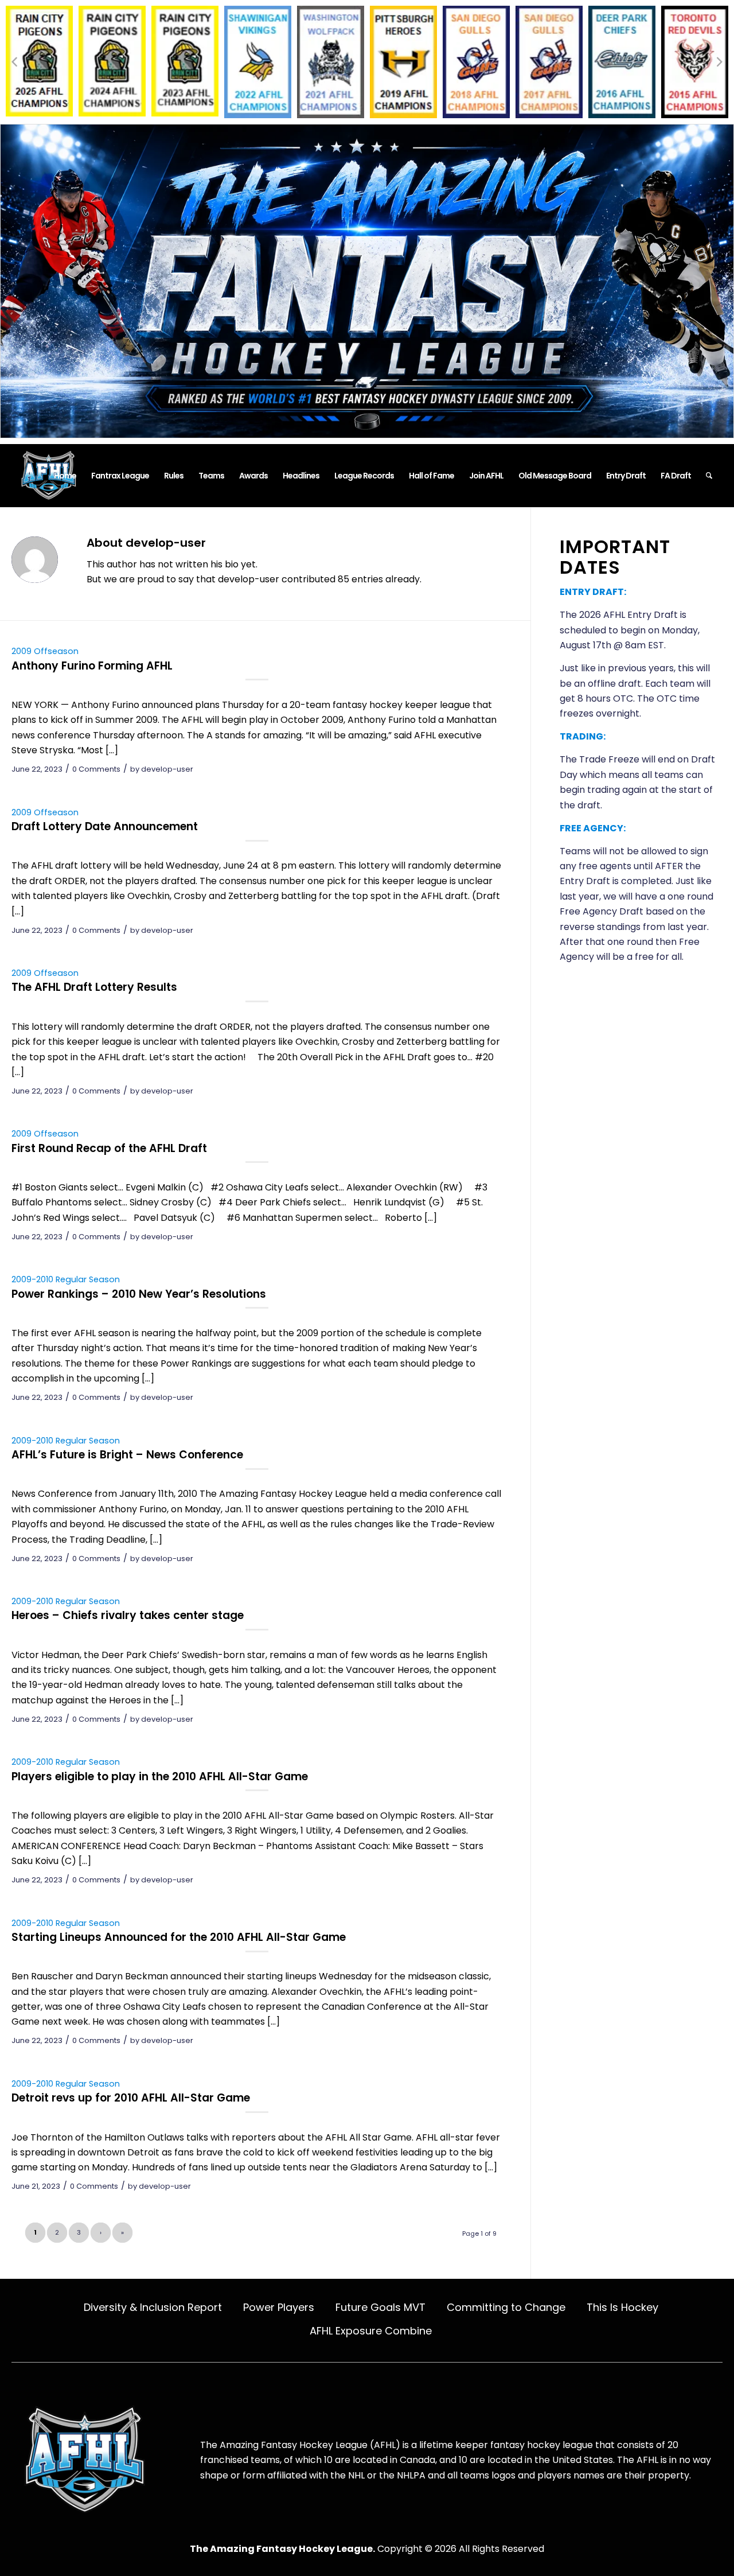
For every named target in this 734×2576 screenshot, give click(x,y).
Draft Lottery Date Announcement (105, 826)
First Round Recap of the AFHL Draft (109, 1148)
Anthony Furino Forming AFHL (92, 666)
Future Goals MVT (380, 2307)
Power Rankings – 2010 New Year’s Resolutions (139, 1294)
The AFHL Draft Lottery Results (94, 987)
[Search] (709, 476)
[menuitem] (65, 476)
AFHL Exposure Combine (371, 2331)
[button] (14, 62)
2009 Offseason (45, 651)
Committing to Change (506, 2307)
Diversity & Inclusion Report (153, 2307)
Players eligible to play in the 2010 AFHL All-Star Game (160, 1777)
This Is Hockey (622, 2307)
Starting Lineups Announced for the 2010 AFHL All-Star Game (179, 1937)
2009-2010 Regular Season (66, 1279)
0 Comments (96, 769)
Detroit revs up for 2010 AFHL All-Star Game (131, 2098)
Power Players (279, 2307)
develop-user (167, 769)
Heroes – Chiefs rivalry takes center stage (128, 1615)
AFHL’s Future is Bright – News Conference (127, 1455)
